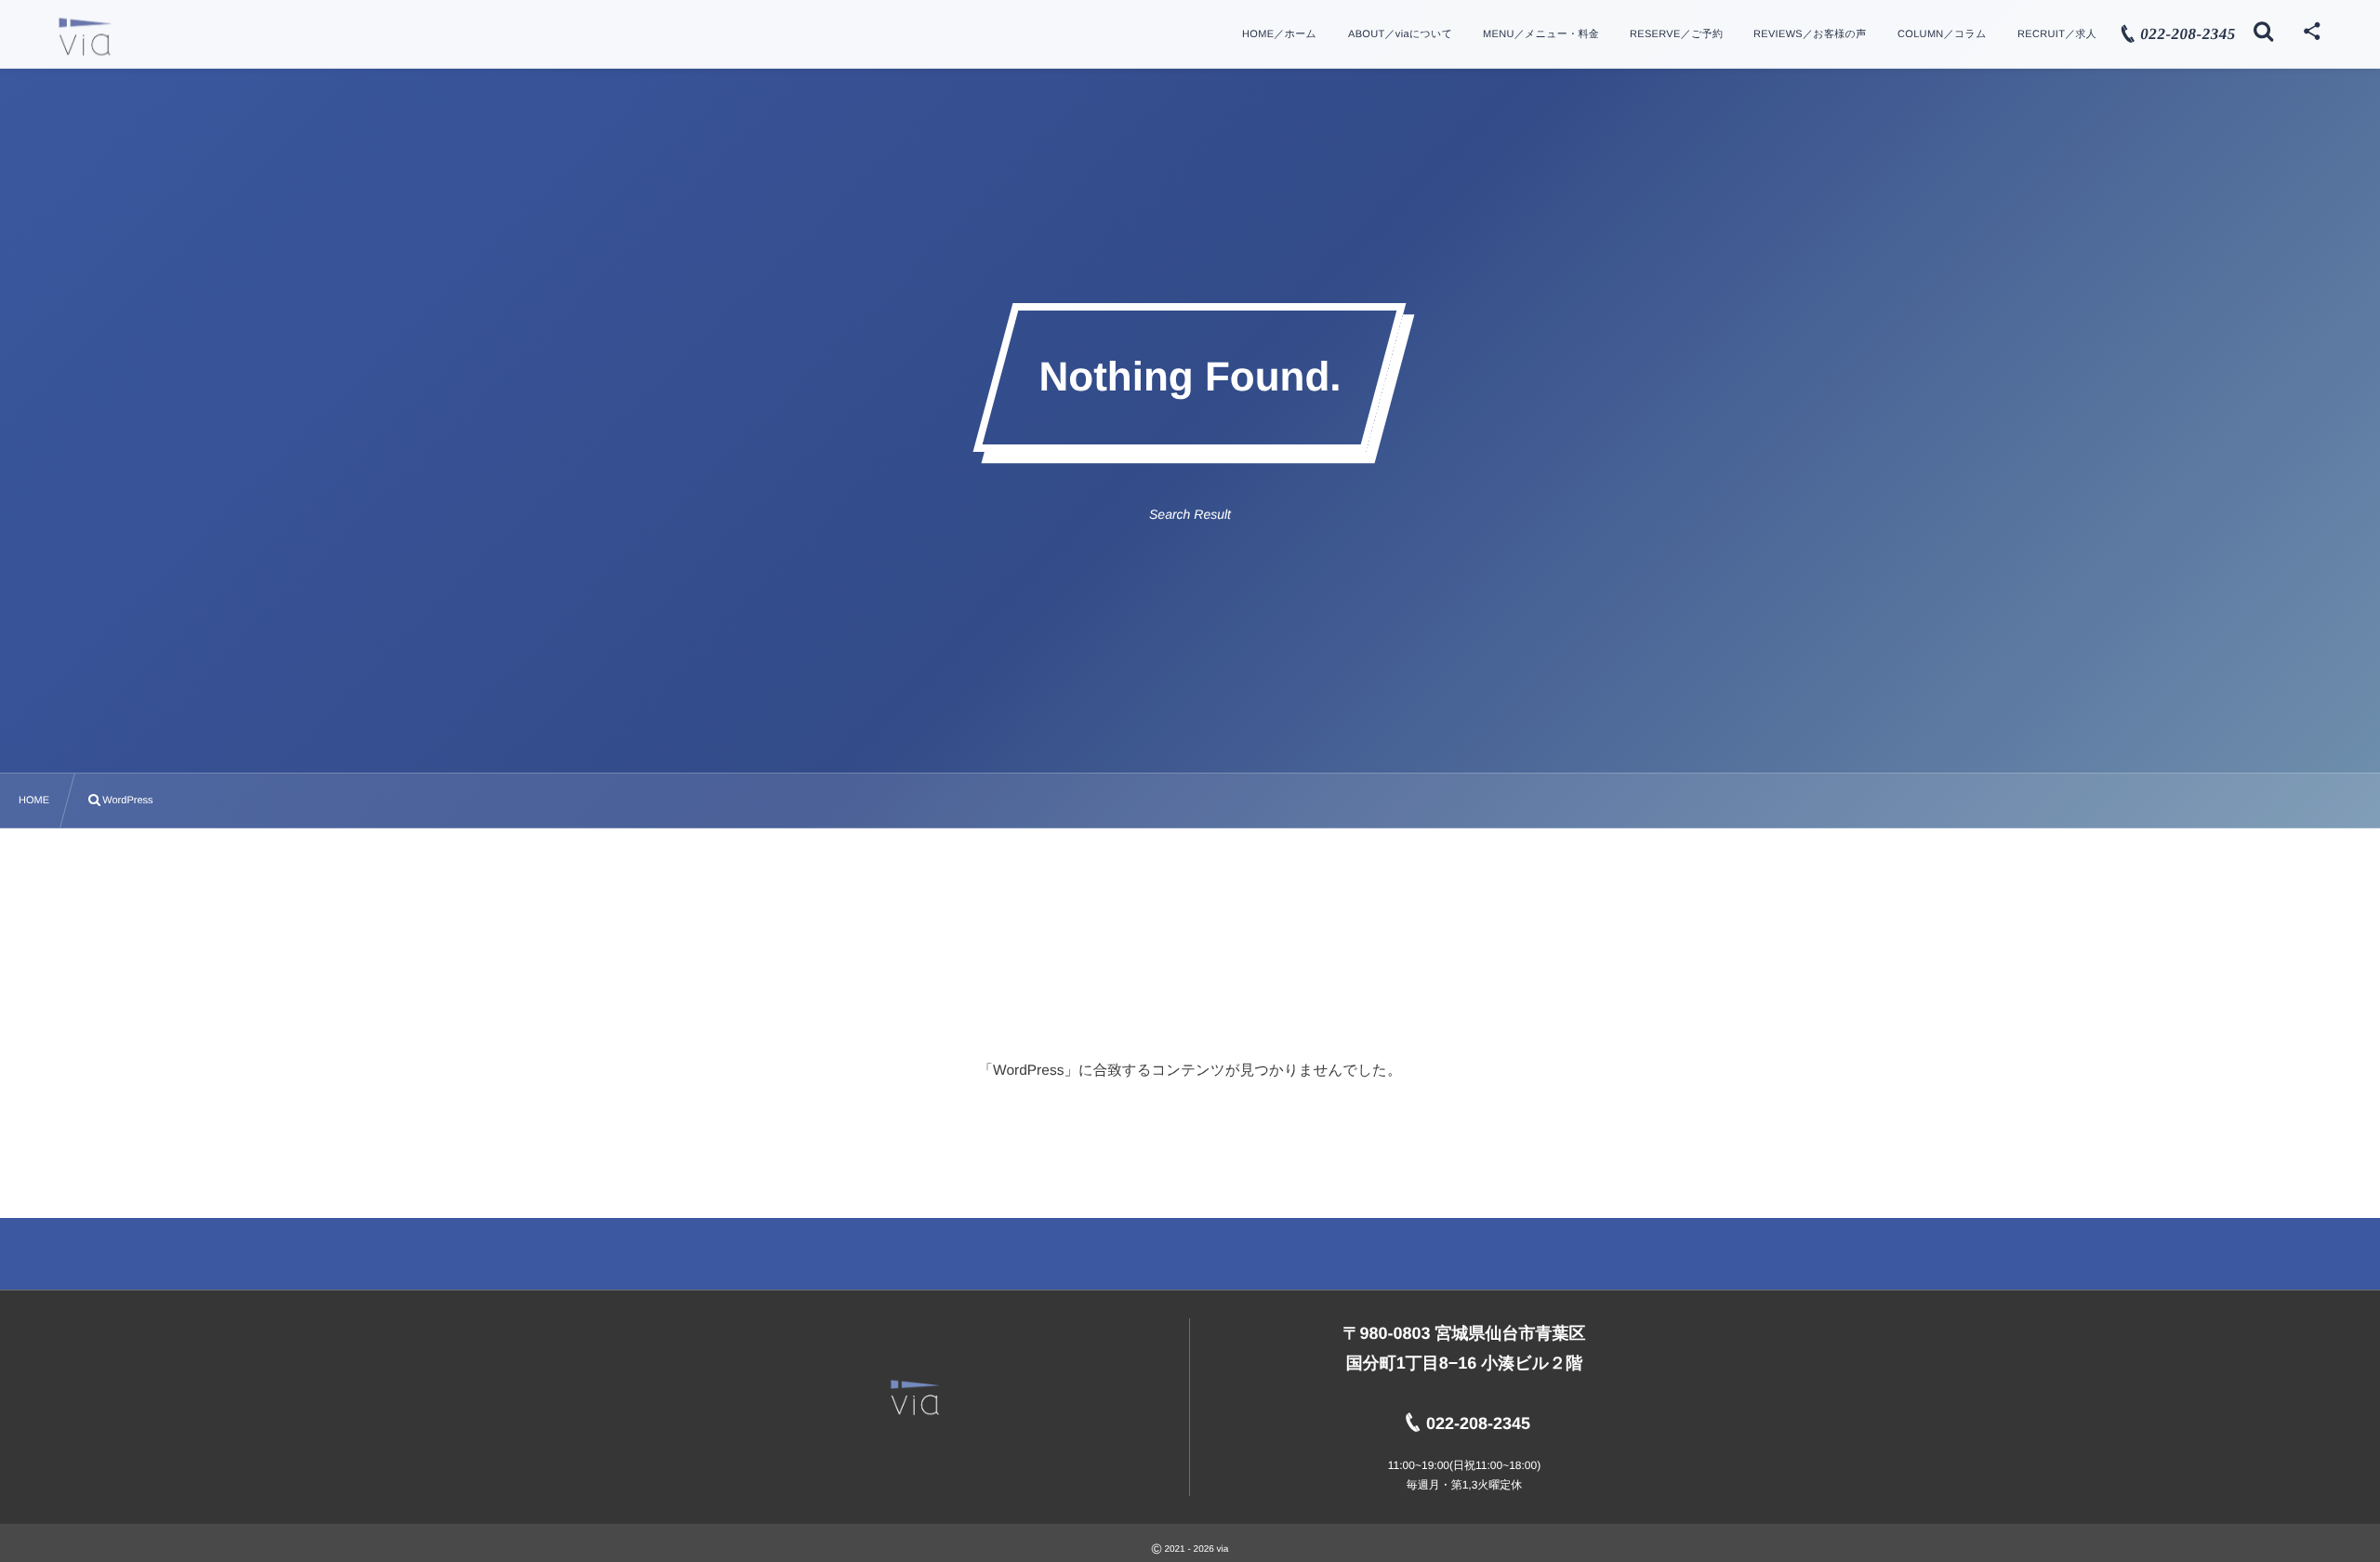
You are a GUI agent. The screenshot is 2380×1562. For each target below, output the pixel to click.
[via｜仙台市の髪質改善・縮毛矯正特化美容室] (85, 37)
